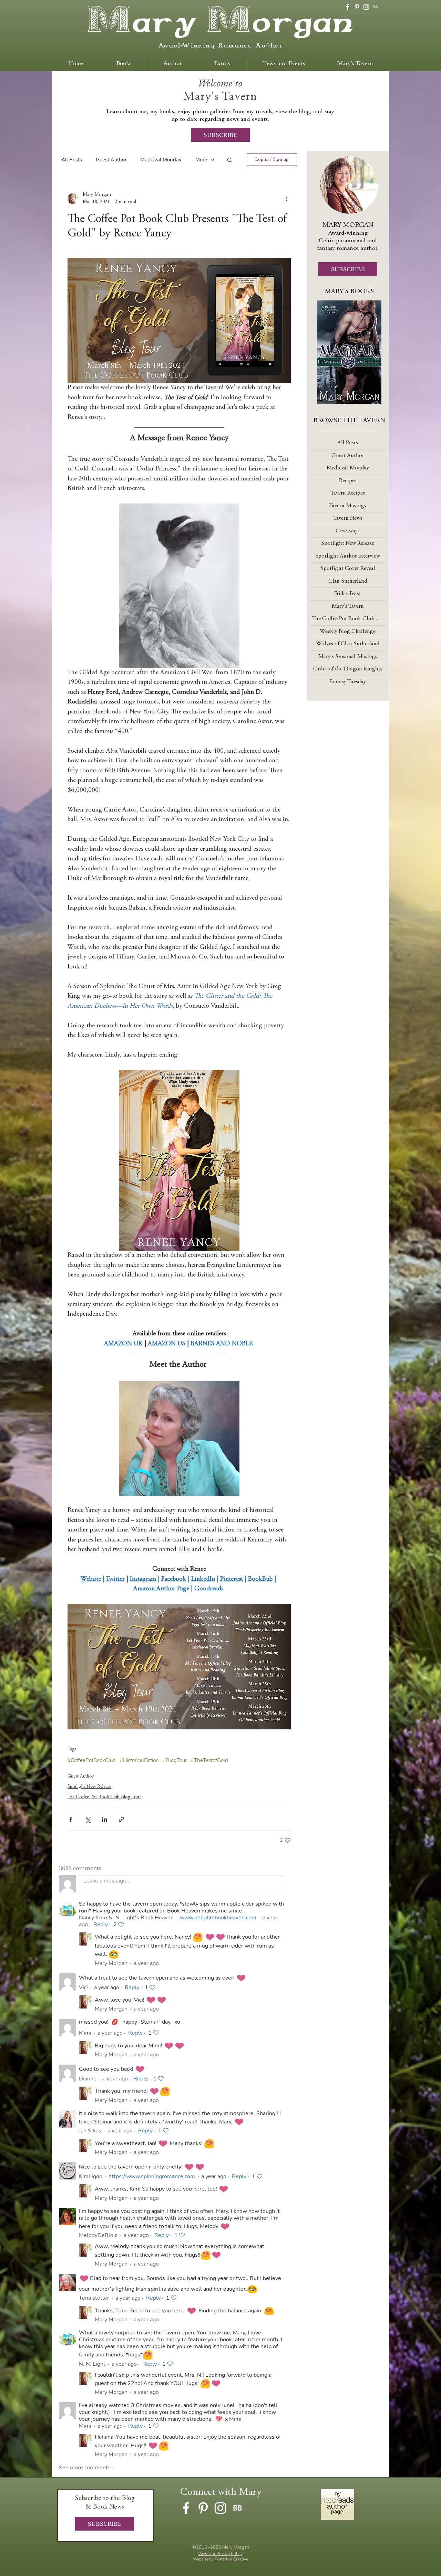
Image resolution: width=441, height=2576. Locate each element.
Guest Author (111, 160)
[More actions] (287, 199)
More (201, 160)
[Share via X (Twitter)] (88, 1819)
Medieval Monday (161, 160)
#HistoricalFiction (139, 1760)
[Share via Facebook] (71, 1819)
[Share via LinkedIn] (105, 1819)
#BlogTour (175, 1760)
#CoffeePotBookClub (92, 1760)
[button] (230, 160)
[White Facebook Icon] (348, 7)
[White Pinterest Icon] (357, 7)
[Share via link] (121, 1819)
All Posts (72, 160)
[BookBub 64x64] (376, 7)
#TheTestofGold (209, 1760)
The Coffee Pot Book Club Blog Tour (104, 1797)
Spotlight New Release (89, 1787)
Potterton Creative (231, 2559)
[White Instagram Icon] (366, 7)
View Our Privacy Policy (220, 2554)
